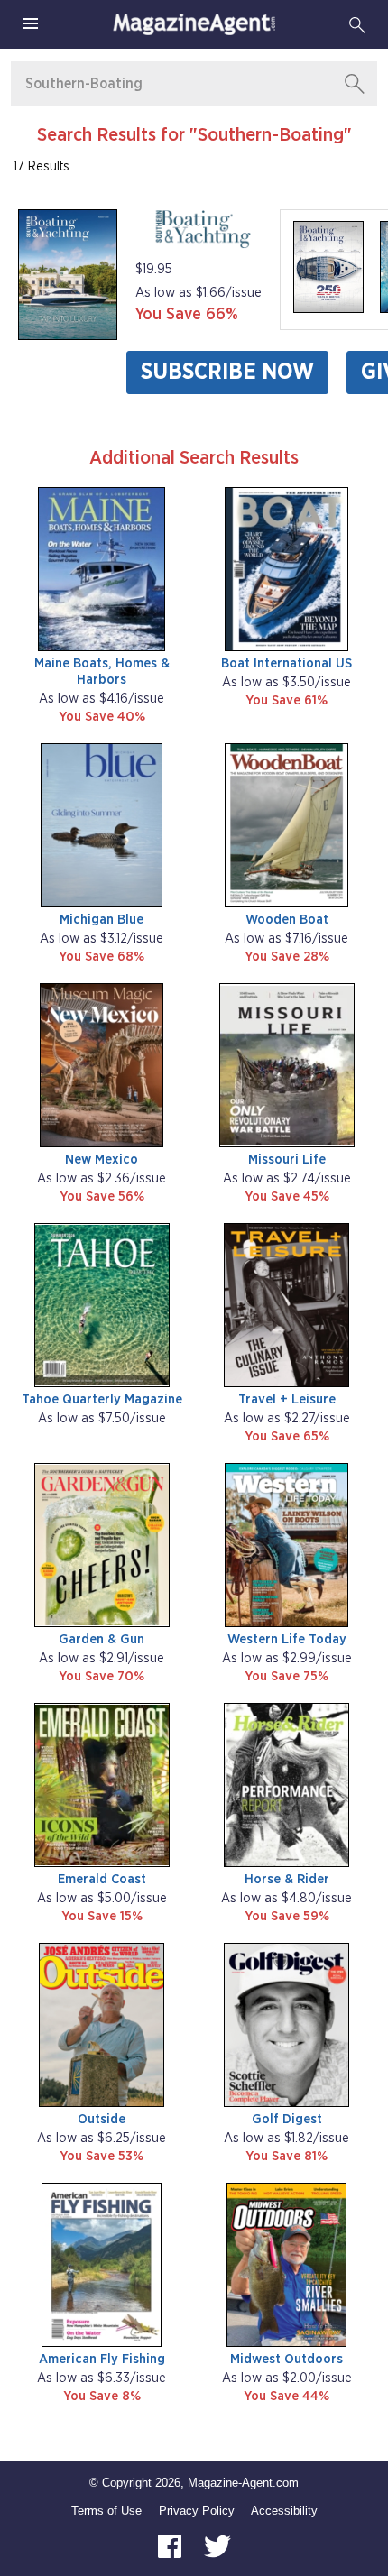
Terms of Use (106, 2511)
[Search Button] (355, 84)
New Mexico (102, 1159)
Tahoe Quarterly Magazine (102, 1399)
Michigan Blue (102, 920)
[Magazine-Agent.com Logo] (194, 24)
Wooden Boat (287, 920)
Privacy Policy (197, 2511)
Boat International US (286, 663)
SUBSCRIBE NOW (227, 372)
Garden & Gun (102, 1639)
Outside (102, 2119)
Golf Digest (287, 2119)
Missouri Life (287, 1159)
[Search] (357, 24)
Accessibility (284, 2511)
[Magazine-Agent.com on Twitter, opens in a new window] (217, 2545)
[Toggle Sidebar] (31, 24)
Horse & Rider (287, 1879)
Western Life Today (287, 1639)
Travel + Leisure (287, 1399)
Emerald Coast (102, 1879)
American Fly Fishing (102, 2359)
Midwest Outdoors (286, 2359)
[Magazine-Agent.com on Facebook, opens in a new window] (171, 2545)
